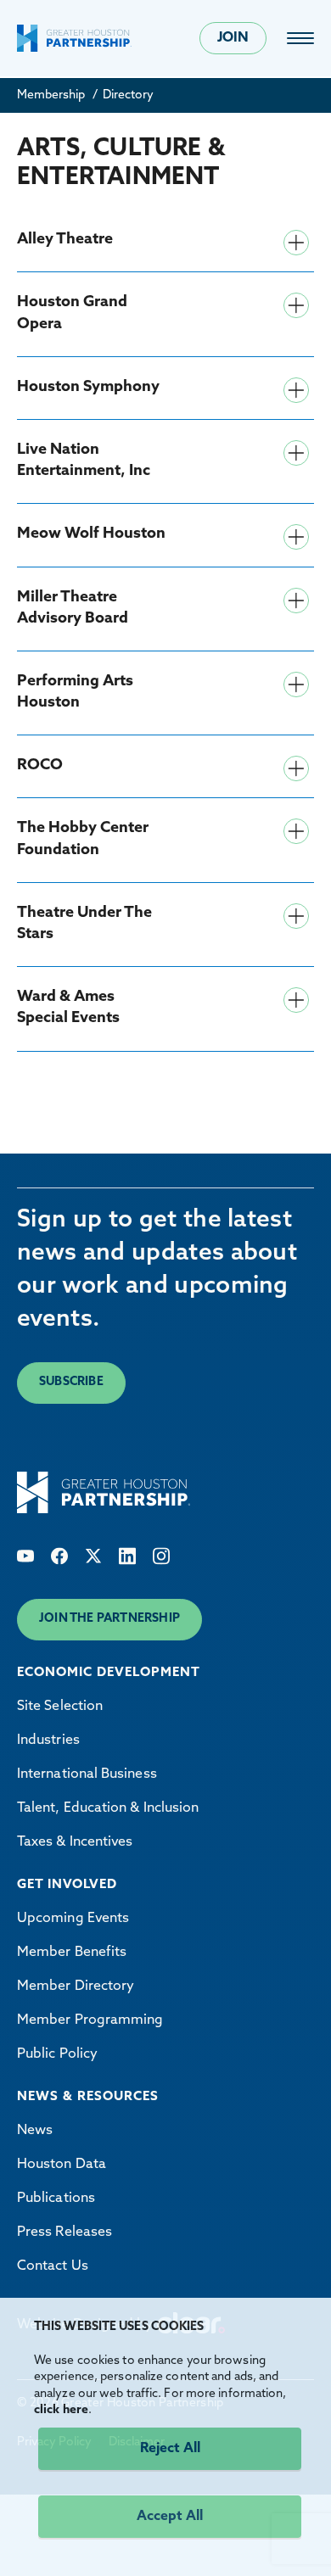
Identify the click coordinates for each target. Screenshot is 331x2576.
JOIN (233, 38)
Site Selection (60, 1707)
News (35, 2131)
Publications (56, 2199)
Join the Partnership (109, 1619)
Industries (48, 1741)
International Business (87, 1774)
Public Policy (57, 2054)
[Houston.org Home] (74, 38)
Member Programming (90, 2020)
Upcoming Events (73, 1919)
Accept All (170, 2517)
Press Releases (65, 2232)
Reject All (170, 2449)
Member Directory (76, 1986)
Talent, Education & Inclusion (108, 1808)
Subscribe (71, 1382)
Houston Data (62, 2165)
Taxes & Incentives (75, 1842)
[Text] (25, 1556)
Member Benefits (72, 1953)
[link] (300, 38)
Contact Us (53, 2266)
